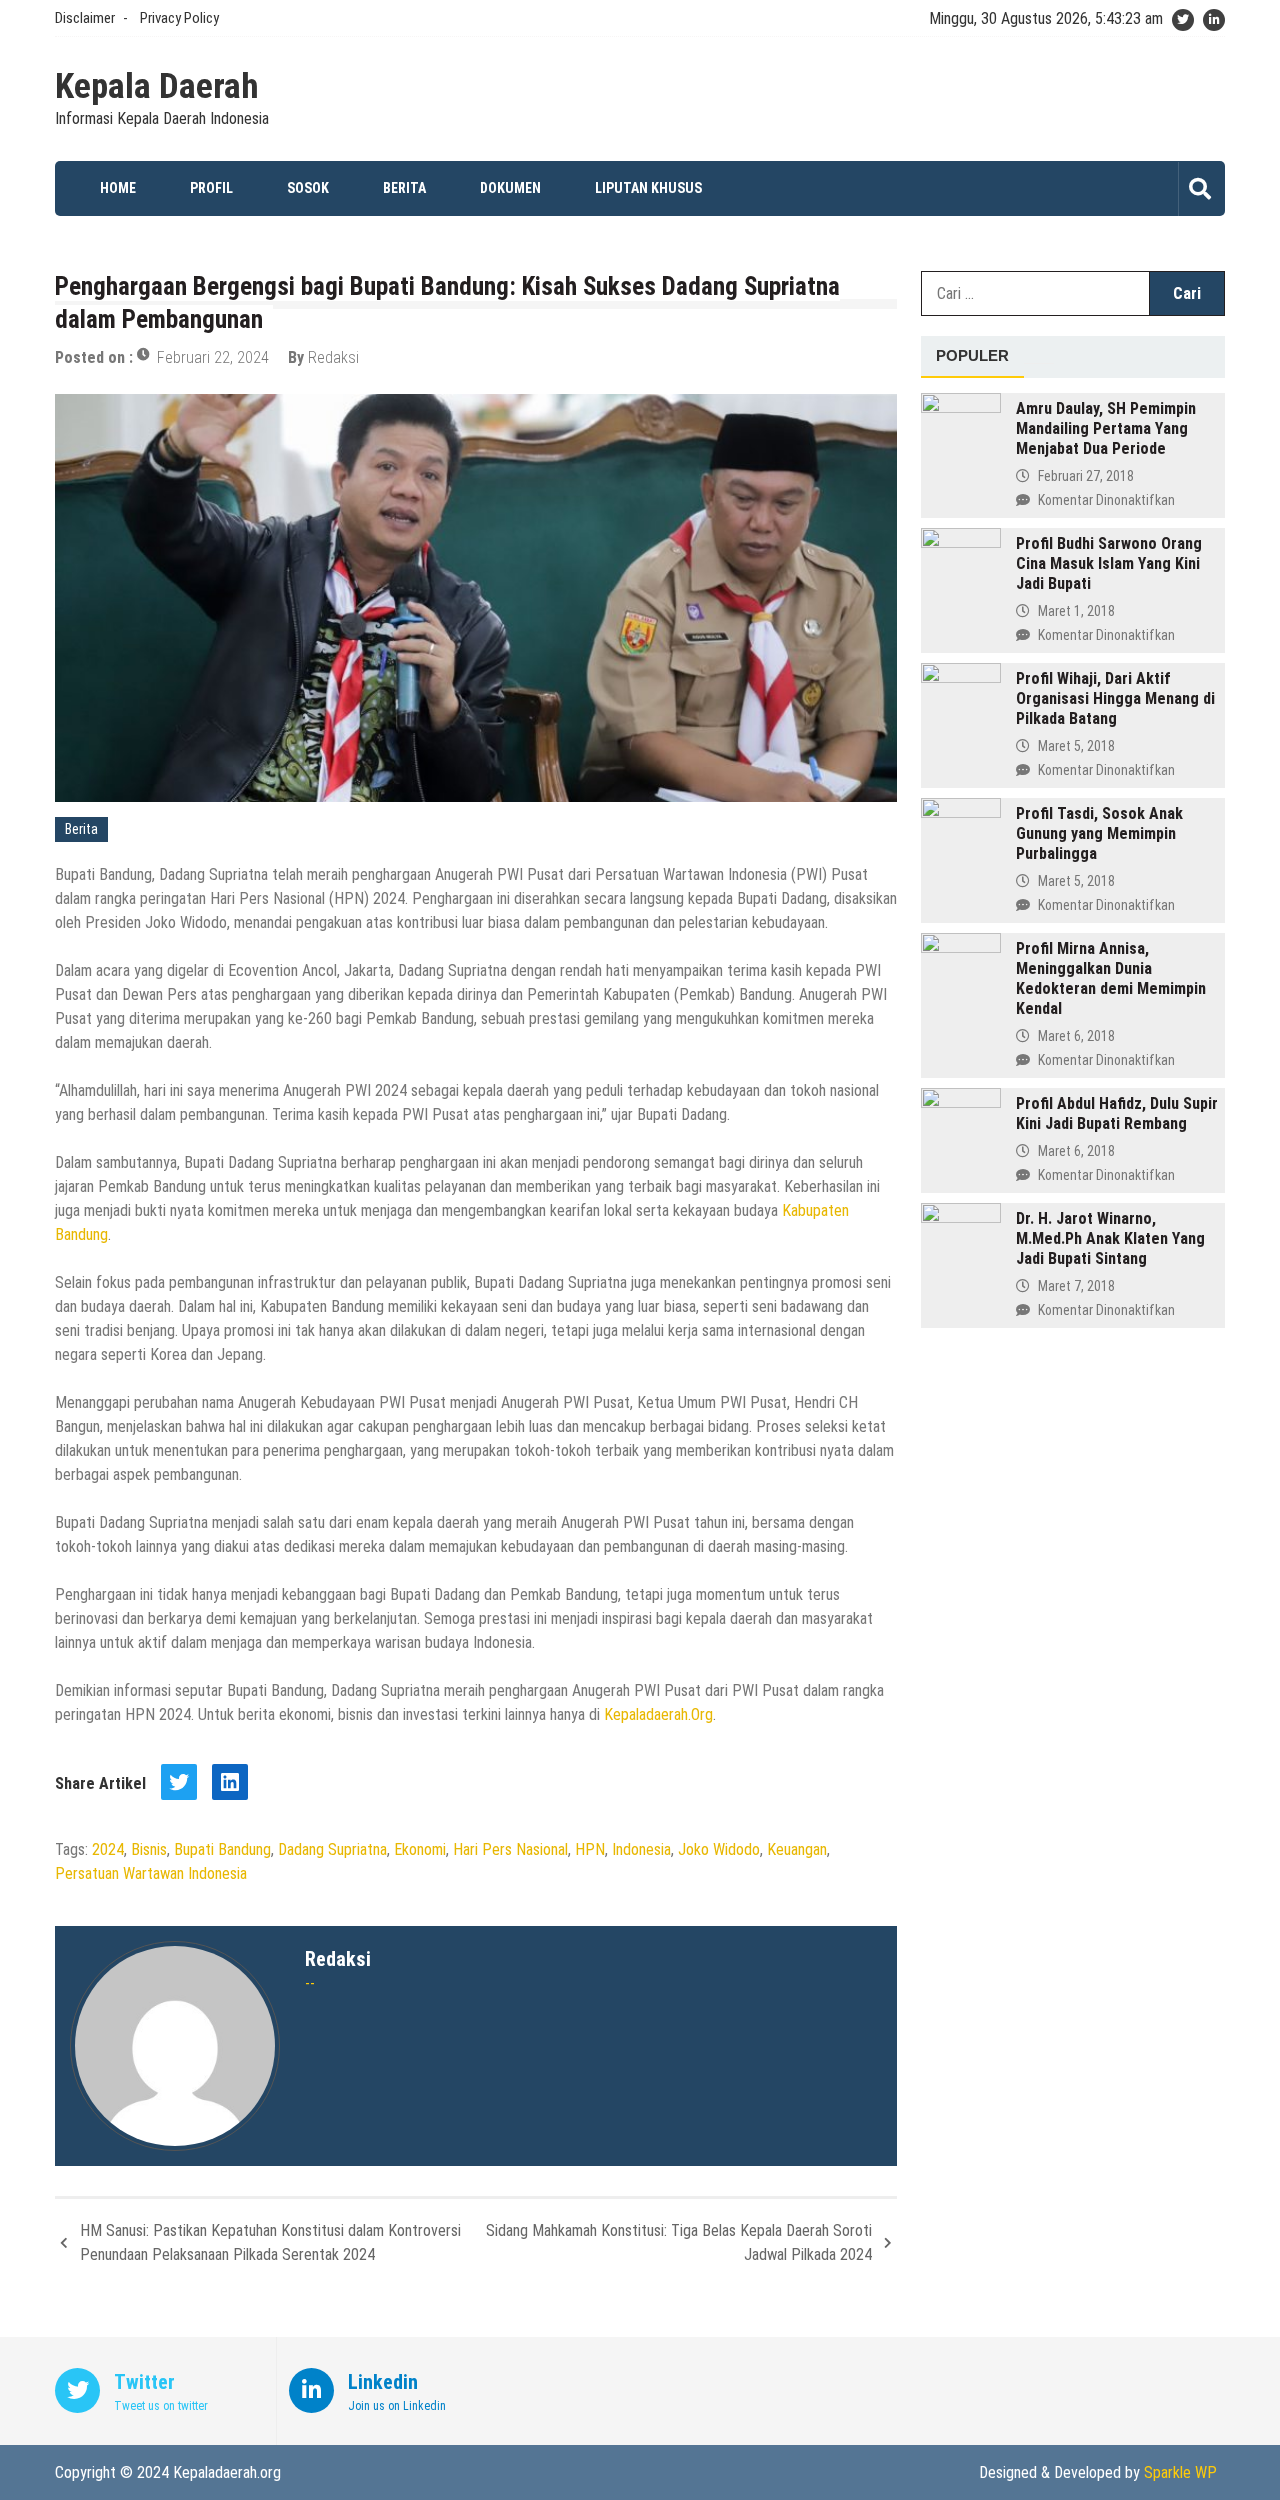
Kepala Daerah (157, 87)
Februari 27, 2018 (1086, 476)
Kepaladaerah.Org (658, 1714)
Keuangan (797, 1849)
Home (118, 188)
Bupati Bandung (222, 1849)
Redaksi (333, 357)
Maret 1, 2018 (1076, 611)
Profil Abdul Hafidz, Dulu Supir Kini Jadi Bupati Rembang (1117, 1113)
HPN (590, 1849)
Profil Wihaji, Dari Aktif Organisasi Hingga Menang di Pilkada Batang (1115, 698)
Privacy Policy (179, 18)
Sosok (308, 188)
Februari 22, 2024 (213, 357)
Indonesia (641, 1849)
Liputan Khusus (648, 188)
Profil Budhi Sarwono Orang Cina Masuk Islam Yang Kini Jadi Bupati (1109, 563)
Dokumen (510, 188)
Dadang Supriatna (332, 1849)
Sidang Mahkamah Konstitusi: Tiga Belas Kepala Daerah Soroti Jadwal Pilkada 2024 (679, 2242)
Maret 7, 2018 (1076, 1286)
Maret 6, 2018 (1076, 1036)
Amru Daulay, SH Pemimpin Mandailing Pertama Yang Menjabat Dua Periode (1106, 428)
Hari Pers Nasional (510, 1849)
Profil (211, 188)
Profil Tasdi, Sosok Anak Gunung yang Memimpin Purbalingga (1099, 833)
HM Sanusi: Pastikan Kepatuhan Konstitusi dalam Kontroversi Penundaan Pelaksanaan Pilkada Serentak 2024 (270, 2242)
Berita (404, 188)
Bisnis (149, 1849)
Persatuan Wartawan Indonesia (151, 1873)
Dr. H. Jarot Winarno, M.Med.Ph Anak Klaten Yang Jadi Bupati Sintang (1110, 1238)
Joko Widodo (719, 1849)
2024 (108, 1849)
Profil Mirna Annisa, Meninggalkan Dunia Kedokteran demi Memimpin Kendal (1111, 978)
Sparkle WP (1180, 2472)
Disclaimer (85, 18)
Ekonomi (420, 1849)
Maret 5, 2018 (1076, 746)
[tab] (972, 357)
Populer (972, 355)
